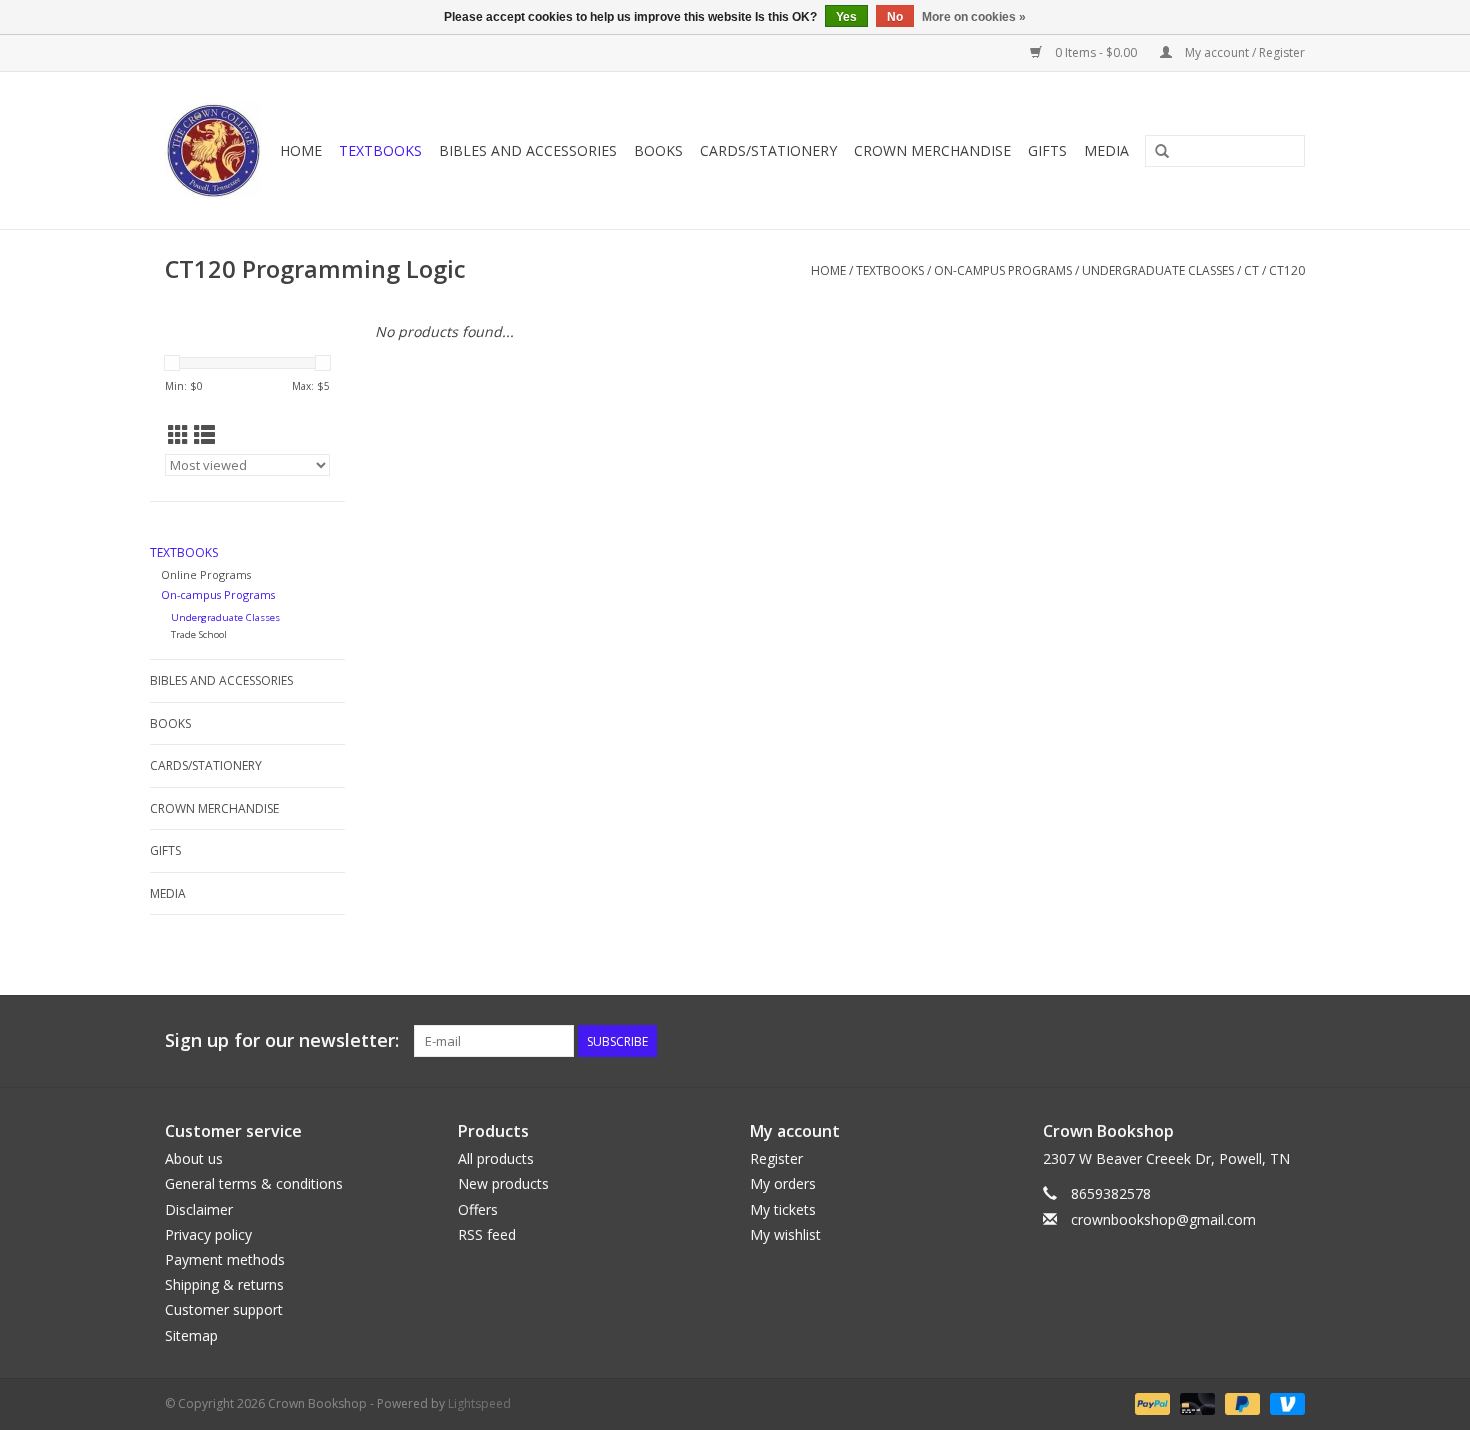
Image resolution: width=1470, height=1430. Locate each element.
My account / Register (1243, 52)
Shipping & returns (224, 1284)
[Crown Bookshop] (214, 150)
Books (658, 150)
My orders (783, 1183)
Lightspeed (479, 1403)
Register (776, 1158)
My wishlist (785, 1234)
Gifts (1047, 150)
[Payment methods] (1150, 1402)
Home (301, 150)
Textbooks (380, 150)
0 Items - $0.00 (1096, 52)
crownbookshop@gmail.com (1163, 1219)
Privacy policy (208, 1234)
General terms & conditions (254, 1183)
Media (1106, 150)
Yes (846, 17)
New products (503, 1183)
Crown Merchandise (932, 150)
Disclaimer (199, 1209)
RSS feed (487, 1234)
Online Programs (206, 574)
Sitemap (191, 1335)
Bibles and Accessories (528, 150)
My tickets (783, 1209)
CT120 (1287, 270)
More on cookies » (974, 17)
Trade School (199, 634)
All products (496, 1158)
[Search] (1162, 152)
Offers (478, 1209)
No (895, 17)
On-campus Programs (1003, 270)
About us (194, 1158)
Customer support (224, 1309)
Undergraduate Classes (1158, 270)
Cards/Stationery (768, 150)
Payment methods (225, 1259)
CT (1251, 270)
